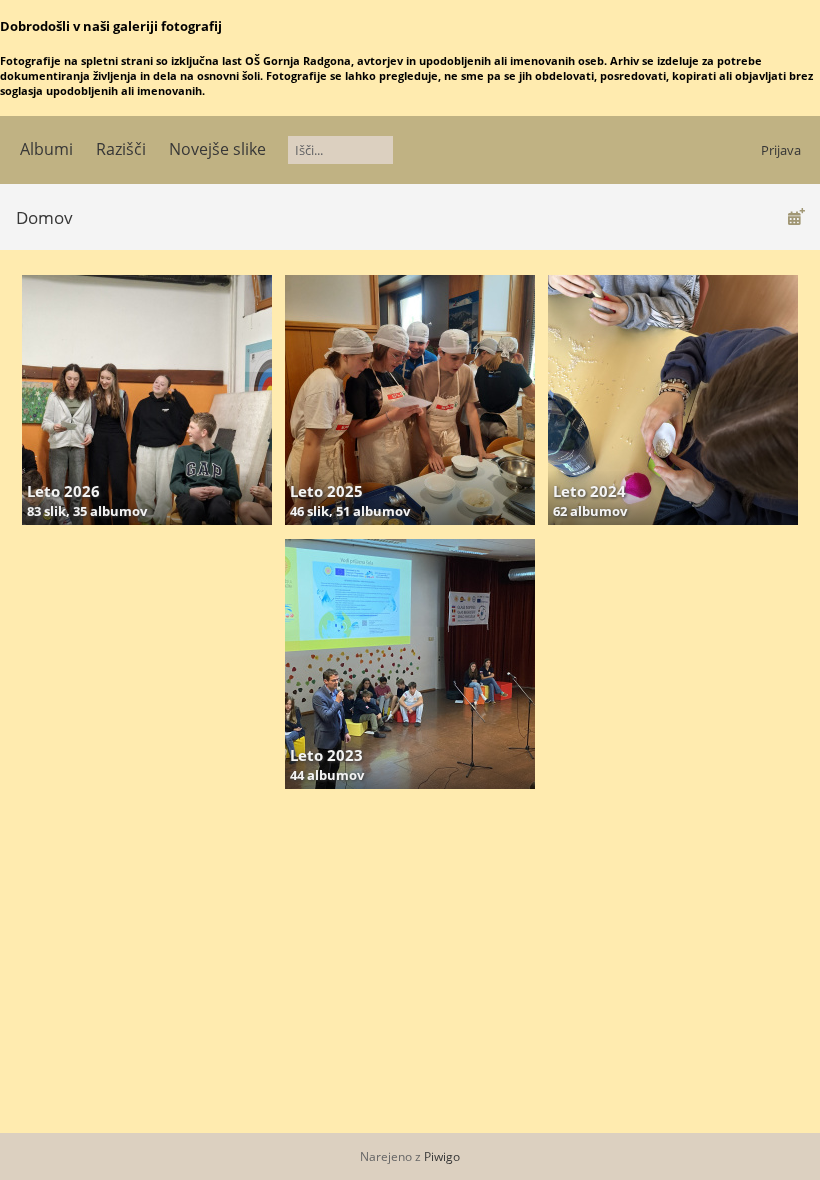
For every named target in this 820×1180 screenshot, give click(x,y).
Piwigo (442, 1156)
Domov (44, 217)
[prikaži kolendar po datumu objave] (796, 216)
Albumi (46, 149)
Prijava (781, 150)
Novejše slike (217, 149)
